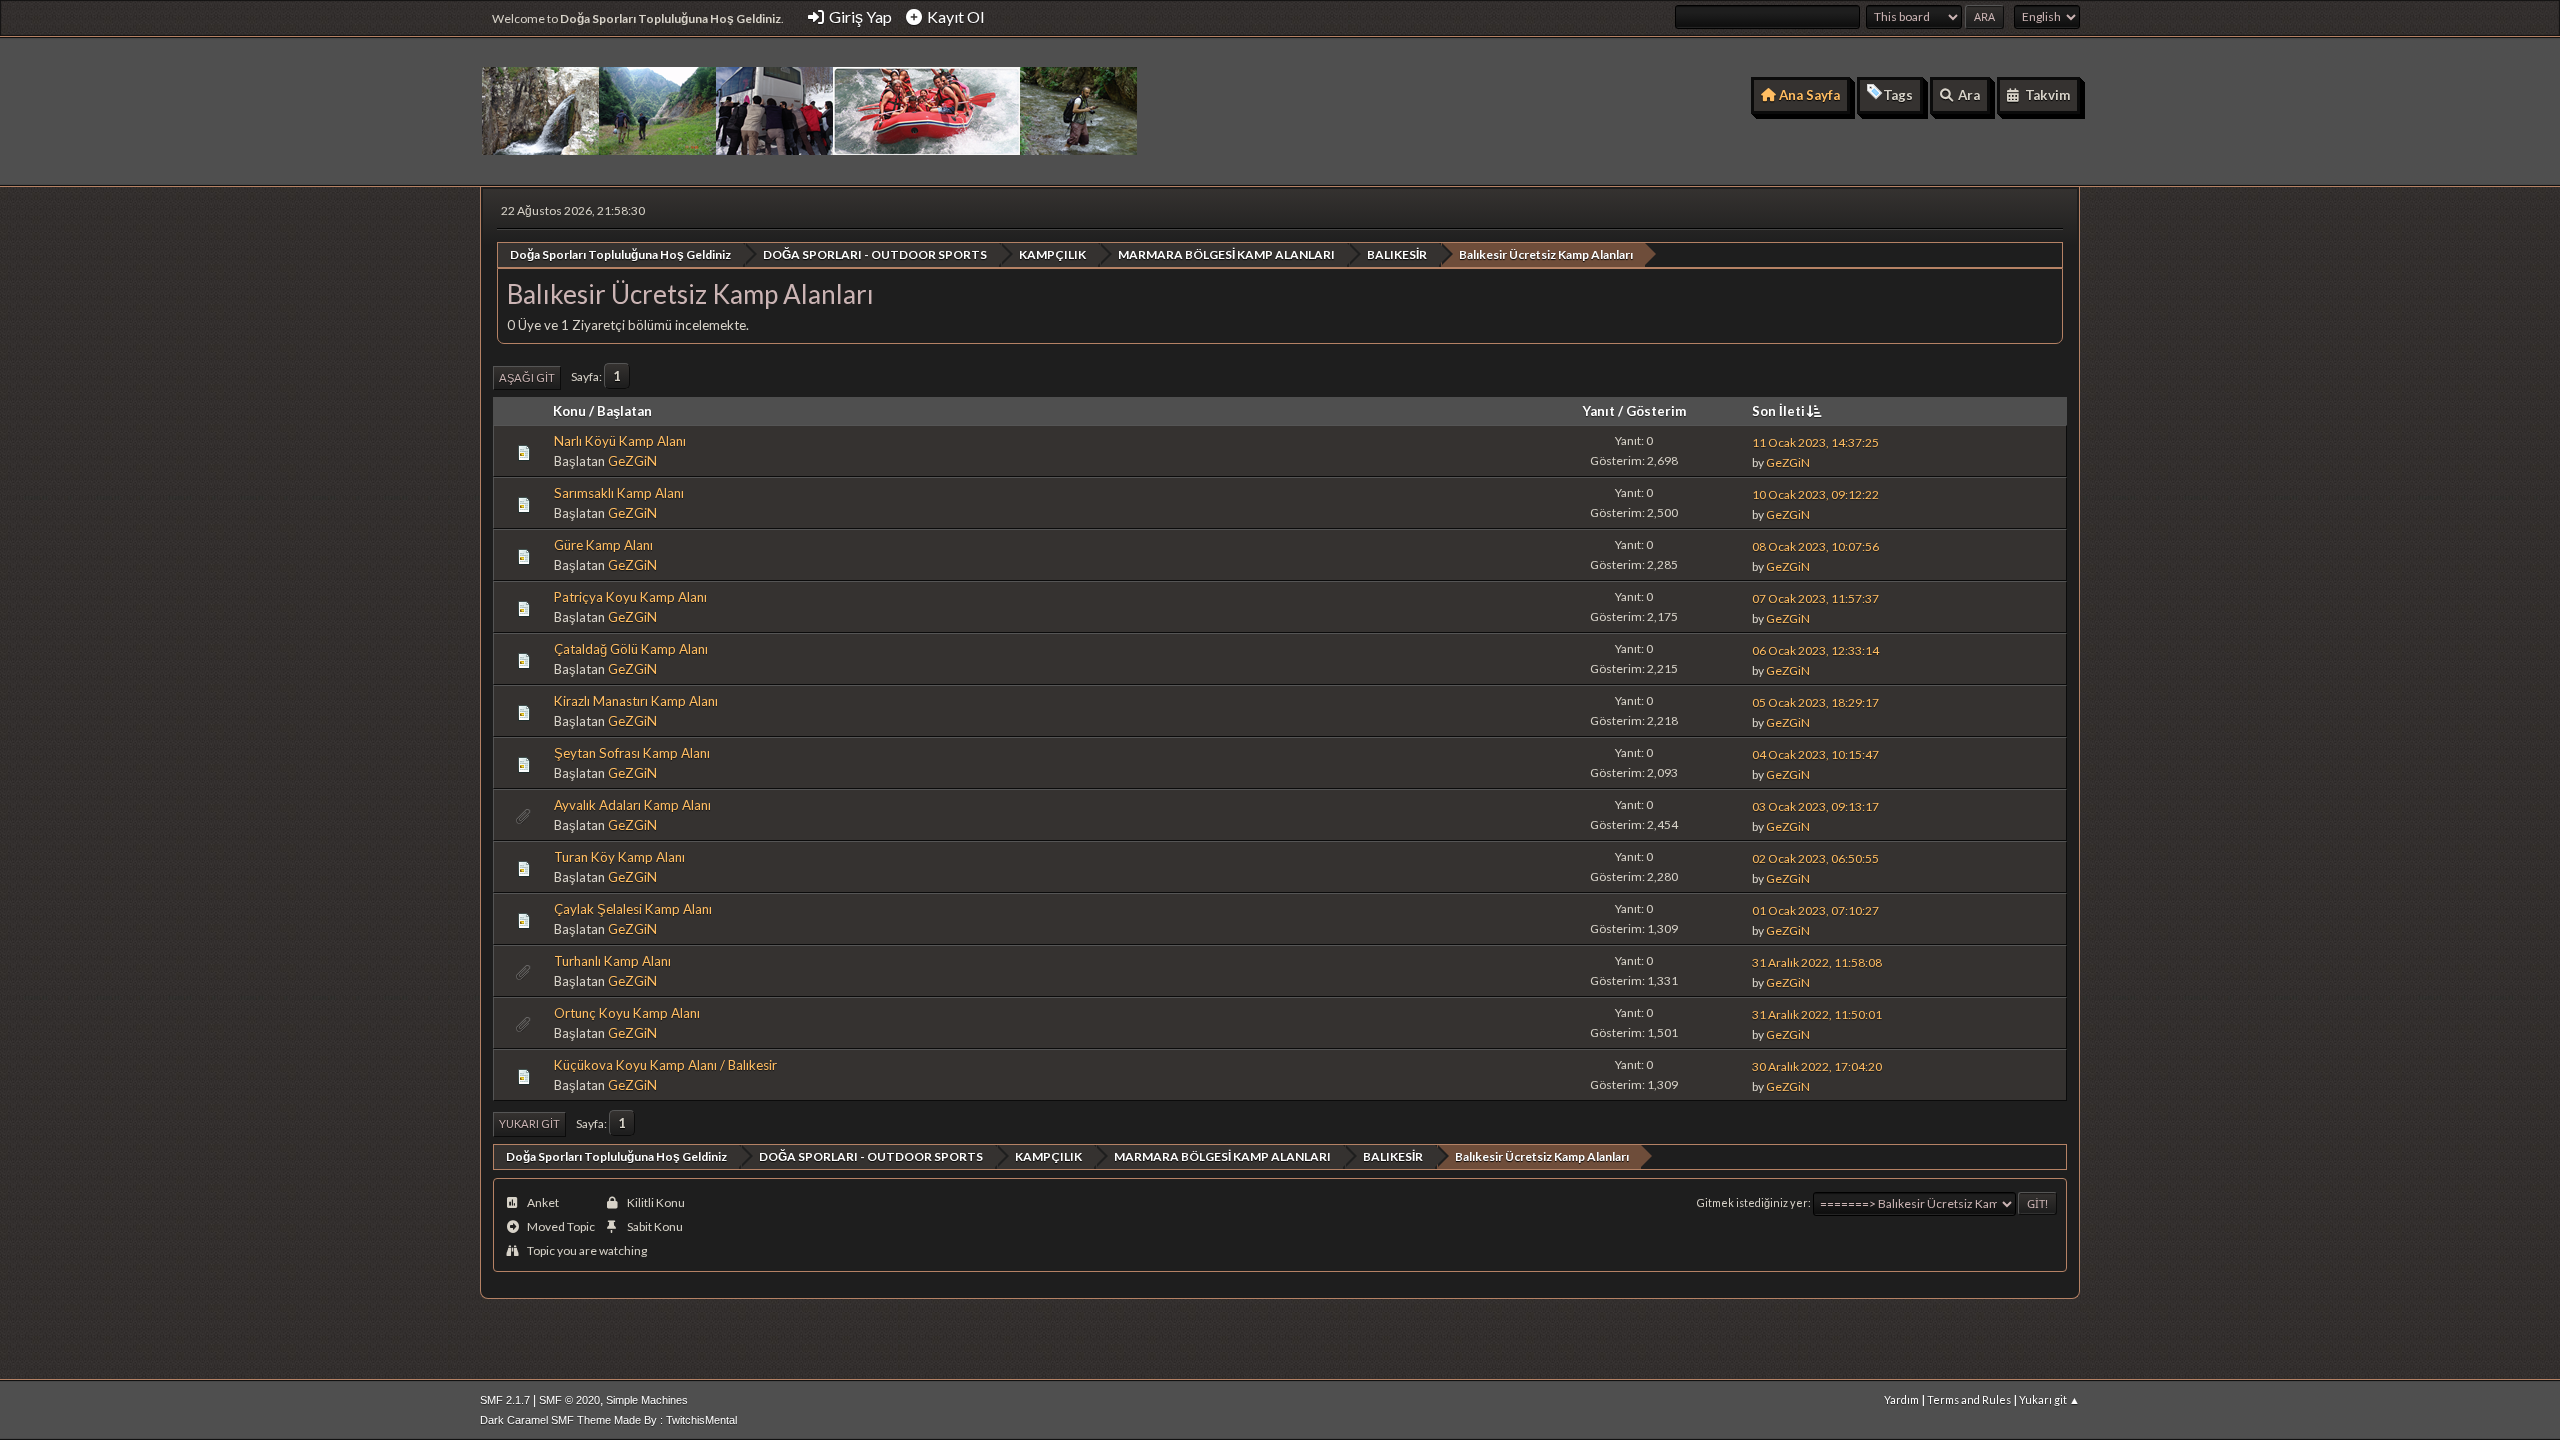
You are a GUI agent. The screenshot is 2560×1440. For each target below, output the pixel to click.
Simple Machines (647, 1400)
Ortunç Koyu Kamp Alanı (627, 1013)
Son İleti (1778, 411)
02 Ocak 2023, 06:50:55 (1815, 858)
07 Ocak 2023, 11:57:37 (1815, 598)
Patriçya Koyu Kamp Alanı (630, 597)
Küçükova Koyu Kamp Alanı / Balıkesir (665, 1065)
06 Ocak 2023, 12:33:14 (1815, 650)
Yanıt (1599, 411)
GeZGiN (632, 461)
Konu (569, 411)
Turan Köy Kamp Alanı (619, 857)
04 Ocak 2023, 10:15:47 (1815, 754)
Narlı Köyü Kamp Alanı (620, 441)
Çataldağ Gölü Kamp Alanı (631, 649)
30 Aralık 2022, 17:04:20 (1817, 1066)
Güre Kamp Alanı (603, 545)
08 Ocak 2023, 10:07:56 (1815, 546)
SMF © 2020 (569, 1400)
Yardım (1901, 1399)
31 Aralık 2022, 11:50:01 (1817, 1014)
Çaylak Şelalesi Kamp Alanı (633, 909)
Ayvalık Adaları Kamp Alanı (632, 805)
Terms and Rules (1969, 1399)
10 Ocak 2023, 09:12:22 (1815, 494)
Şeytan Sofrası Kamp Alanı (632, 753)
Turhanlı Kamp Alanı (612, 961)
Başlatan (624, 411)
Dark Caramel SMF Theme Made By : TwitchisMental (608, 1420)
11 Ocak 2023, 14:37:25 (1815, 442)
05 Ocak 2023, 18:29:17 (1815, 702)
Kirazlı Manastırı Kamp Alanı (636, 701)
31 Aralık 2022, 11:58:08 (1817, 962)
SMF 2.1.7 (505, 1400)
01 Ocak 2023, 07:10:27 (1815, 910)
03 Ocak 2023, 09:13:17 (1815, 806)
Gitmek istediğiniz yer (1752, 1202)
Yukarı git (529, 1123)
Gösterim (1656, 411)
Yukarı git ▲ (2049, 1399)
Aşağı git (527, 377)
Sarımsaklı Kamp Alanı (619, 493)
